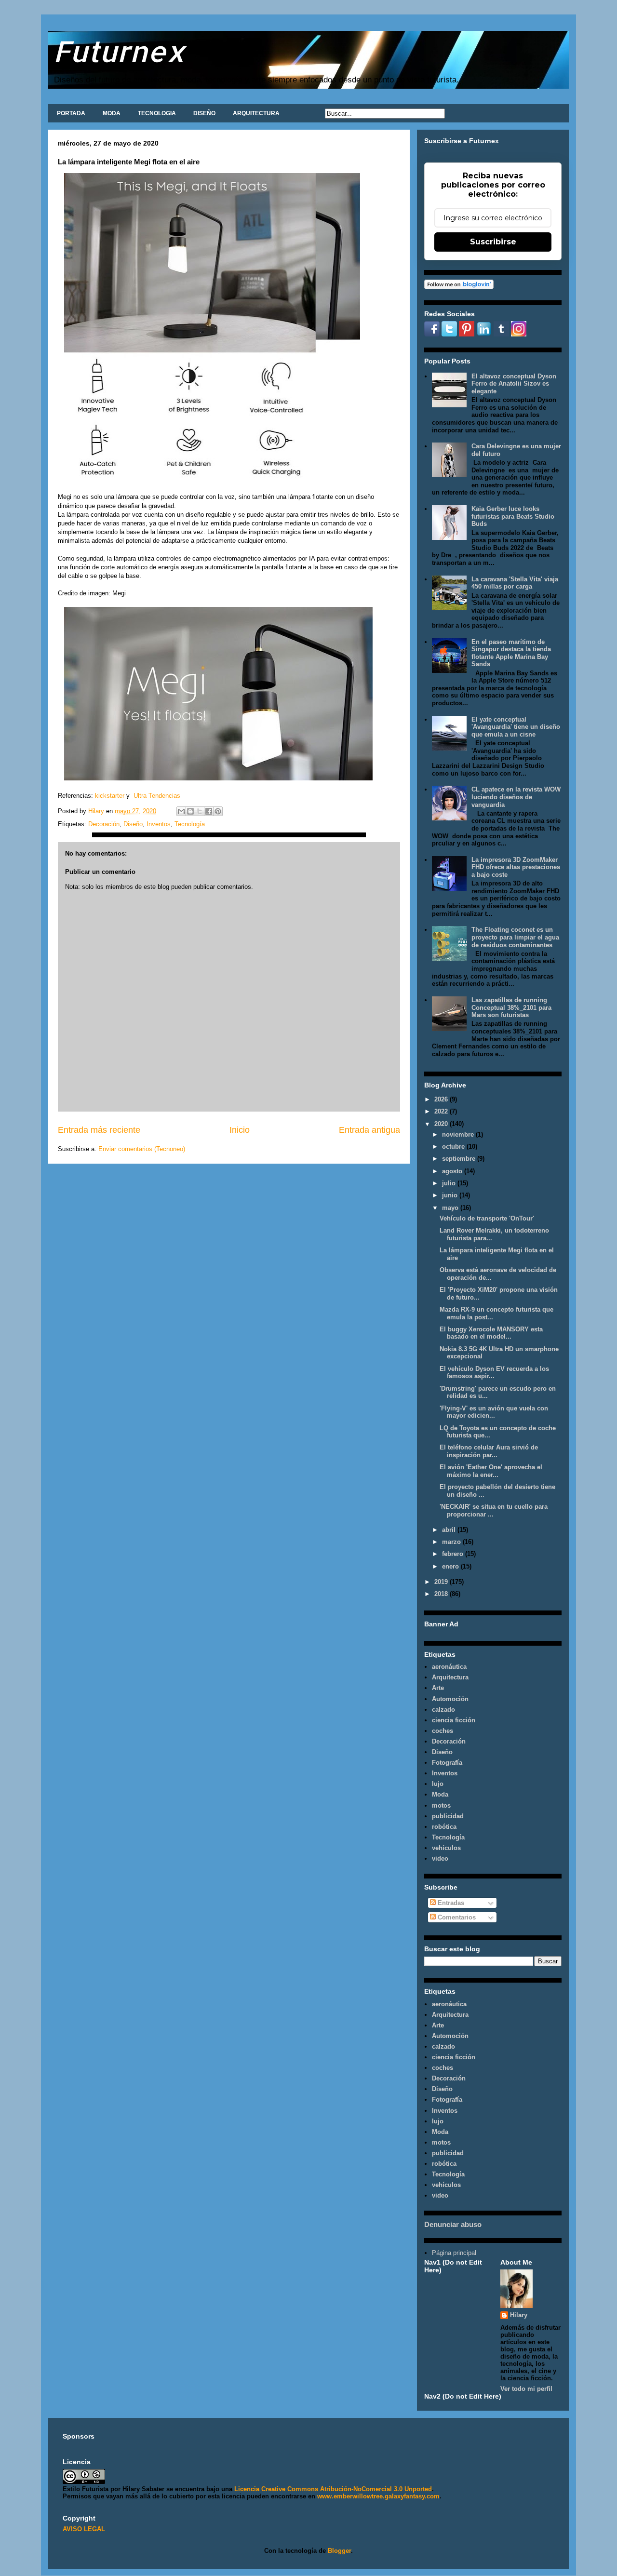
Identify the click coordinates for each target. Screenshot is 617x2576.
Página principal (454, 2253)
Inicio (240, 1130)
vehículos (446, 1848)
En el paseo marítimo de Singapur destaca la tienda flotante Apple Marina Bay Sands (511, 653)
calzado (443, 1710)
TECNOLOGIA (157, 113)
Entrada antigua (369, 1130)
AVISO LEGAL (84, 2529)
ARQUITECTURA (256, 113)
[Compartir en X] (200, 811)
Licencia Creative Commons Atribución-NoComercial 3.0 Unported (333, 2489)
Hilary (519, 2315)
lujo (438, 1784)
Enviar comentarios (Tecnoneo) (142, 1149)
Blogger (339, 2551)
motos (441, 1805)
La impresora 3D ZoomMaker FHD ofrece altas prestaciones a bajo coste (516, 867)
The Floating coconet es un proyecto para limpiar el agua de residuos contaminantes (515, 937)
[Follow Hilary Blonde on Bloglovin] (459, 287)
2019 (442, 1582)
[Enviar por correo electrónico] (181, 811)
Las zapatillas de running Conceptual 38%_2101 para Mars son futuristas (511, 1007)
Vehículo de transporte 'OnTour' (487, 1218)
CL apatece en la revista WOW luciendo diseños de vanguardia (516, 797)
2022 (442, 1111)
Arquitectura (450, 1677)
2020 (442, 1124)
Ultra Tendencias (158, 796)
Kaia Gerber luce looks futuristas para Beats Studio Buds (513, 516)
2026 (442, 1099)
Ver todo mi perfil (526, 2389)
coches (443, 1731)
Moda (440, 1794)
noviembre (459, 1134)
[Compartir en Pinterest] (218, 811)
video (440, 1858)
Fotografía (447, 1763)
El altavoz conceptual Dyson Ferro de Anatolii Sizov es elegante (514, 384)
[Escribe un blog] (190, 811)
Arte (438, 1688)
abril (450, 1530)
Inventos (159, 824)
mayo (451, 1208)
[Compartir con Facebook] (209, 811)
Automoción (450, 1699)
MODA (112, 113)
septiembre (460, 1159)
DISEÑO (204, 113)
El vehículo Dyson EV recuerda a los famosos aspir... (494, 1373)
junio (451, 1195)
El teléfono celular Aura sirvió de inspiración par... (489, 1451)
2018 (442, 1594)
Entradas (450, 1903)
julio (450, 1183)
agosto (453, 1171)
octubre (454, 1147)
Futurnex (119, 51)
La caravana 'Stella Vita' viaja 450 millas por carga (515, 583)
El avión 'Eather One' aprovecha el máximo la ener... (491, 1471)
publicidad (448, 1816)
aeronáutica (449, 1667)
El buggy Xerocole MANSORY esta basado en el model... (491, 1333)
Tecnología (190, 824)
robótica (444, 1827)
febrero (454, 1554)
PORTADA (71, 113)
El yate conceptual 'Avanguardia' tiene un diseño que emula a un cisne (516, 727)
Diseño (133, 824)
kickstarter (110, 796)
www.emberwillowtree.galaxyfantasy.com (378, 2496)
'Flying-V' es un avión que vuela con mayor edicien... (494, 1412)
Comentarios (456, 1917)
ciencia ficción (454, 1720)
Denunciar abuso (453, 2224)
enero (451, 1566)
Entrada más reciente (99, 1130)
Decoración (104, 824)
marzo (452, 1542)
